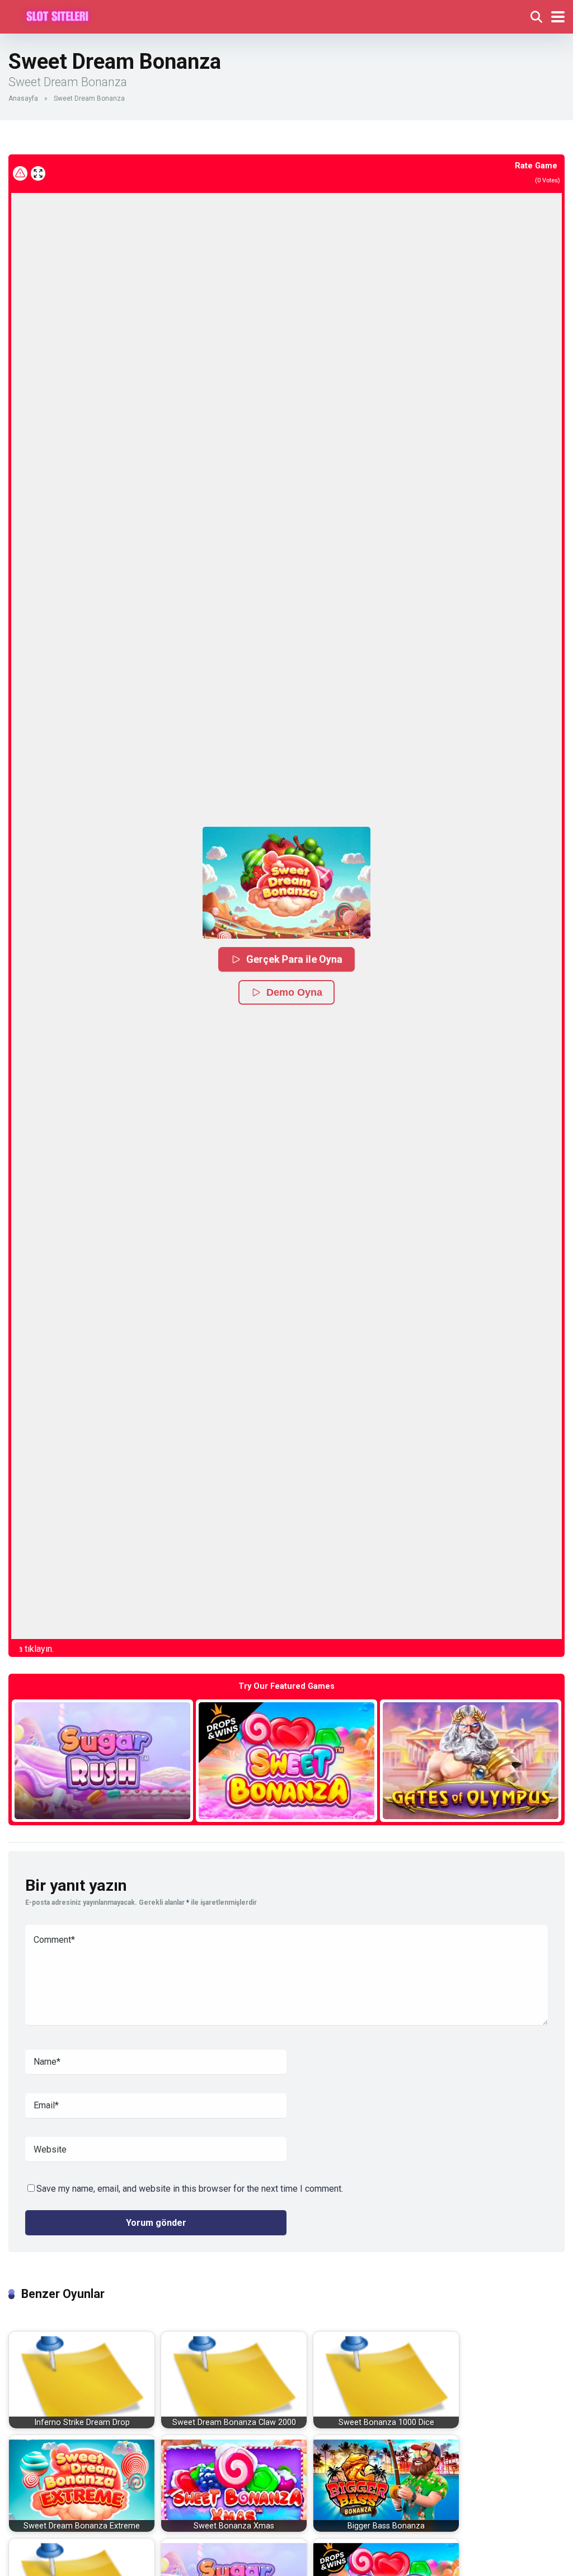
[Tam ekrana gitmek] (38, 173)
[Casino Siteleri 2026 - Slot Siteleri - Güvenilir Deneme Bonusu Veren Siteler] (57, 15)
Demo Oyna (294, 992)
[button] (286, 883)
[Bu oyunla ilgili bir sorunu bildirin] (20, 173)
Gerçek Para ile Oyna (295, 959)
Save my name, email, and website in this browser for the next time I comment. (190, 2189)
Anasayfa (23, 98)
